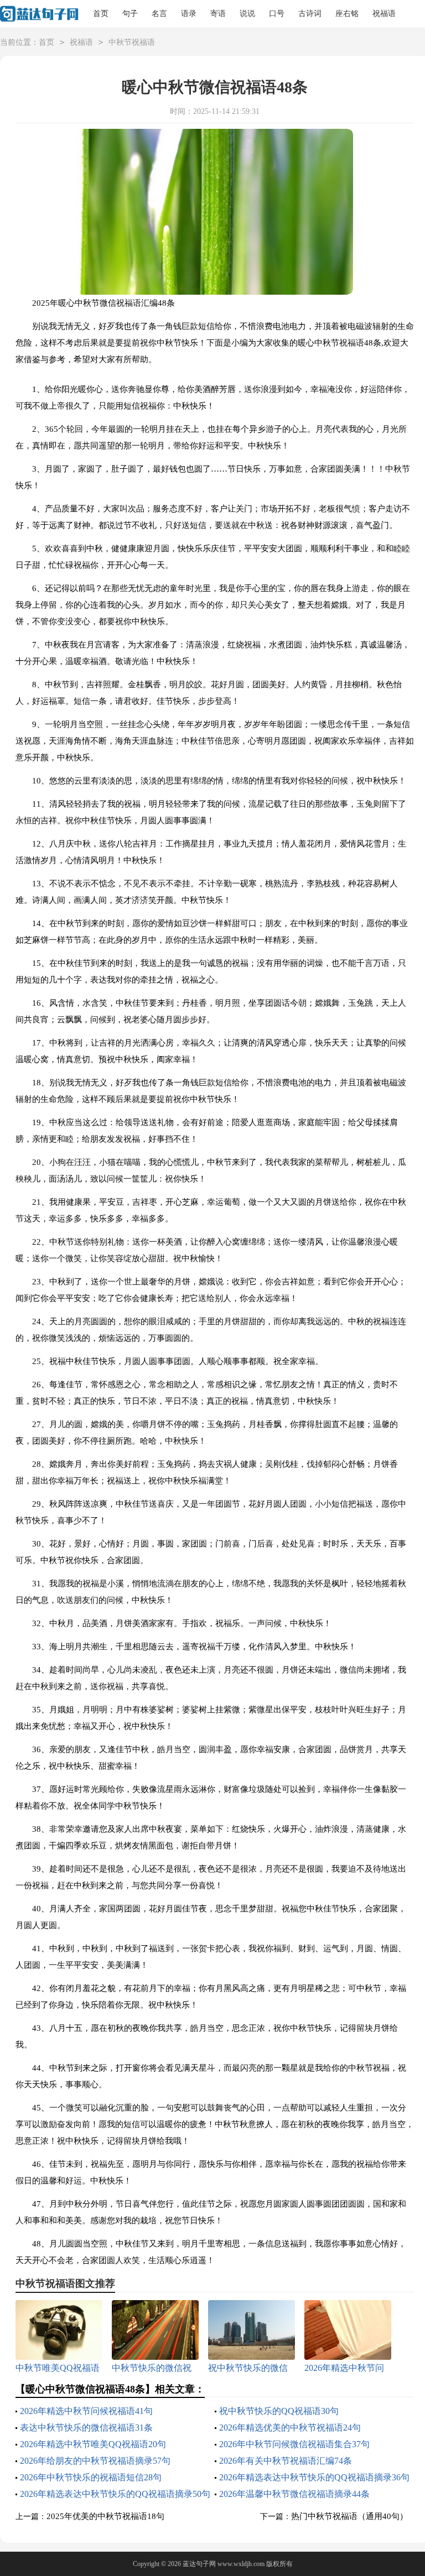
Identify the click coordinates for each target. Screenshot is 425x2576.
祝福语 (384, 14)
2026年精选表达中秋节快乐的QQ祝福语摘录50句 (115, 2494)
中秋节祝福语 (132, 42)
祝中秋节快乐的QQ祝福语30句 (279, 2411)
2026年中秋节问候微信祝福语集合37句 (294, 2444)
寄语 (218, 14)
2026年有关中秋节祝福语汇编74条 (286, 2461)
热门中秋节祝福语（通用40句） (349, 2516)
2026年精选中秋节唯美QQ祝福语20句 (93, 2444)
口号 (277, 14)
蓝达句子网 (199, 2564)
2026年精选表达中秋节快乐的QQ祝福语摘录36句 (314, 2477)
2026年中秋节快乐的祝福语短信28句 (91, 2477)
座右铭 (347, 14)
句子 (130, 14)
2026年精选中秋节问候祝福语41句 (86, 2411)
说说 (247, 14)
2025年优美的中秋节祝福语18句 (105, 2516)
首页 (101, 14)
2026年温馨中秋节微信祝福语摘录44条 (294, 2494)
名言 (159, 14)
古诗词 (310, 14)
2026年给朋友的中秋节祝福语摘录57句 (95, 2461)
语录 (189, 14)
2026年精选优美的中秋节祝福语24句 (290, 2428)
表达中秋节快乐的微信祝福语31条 (86, 2428)
